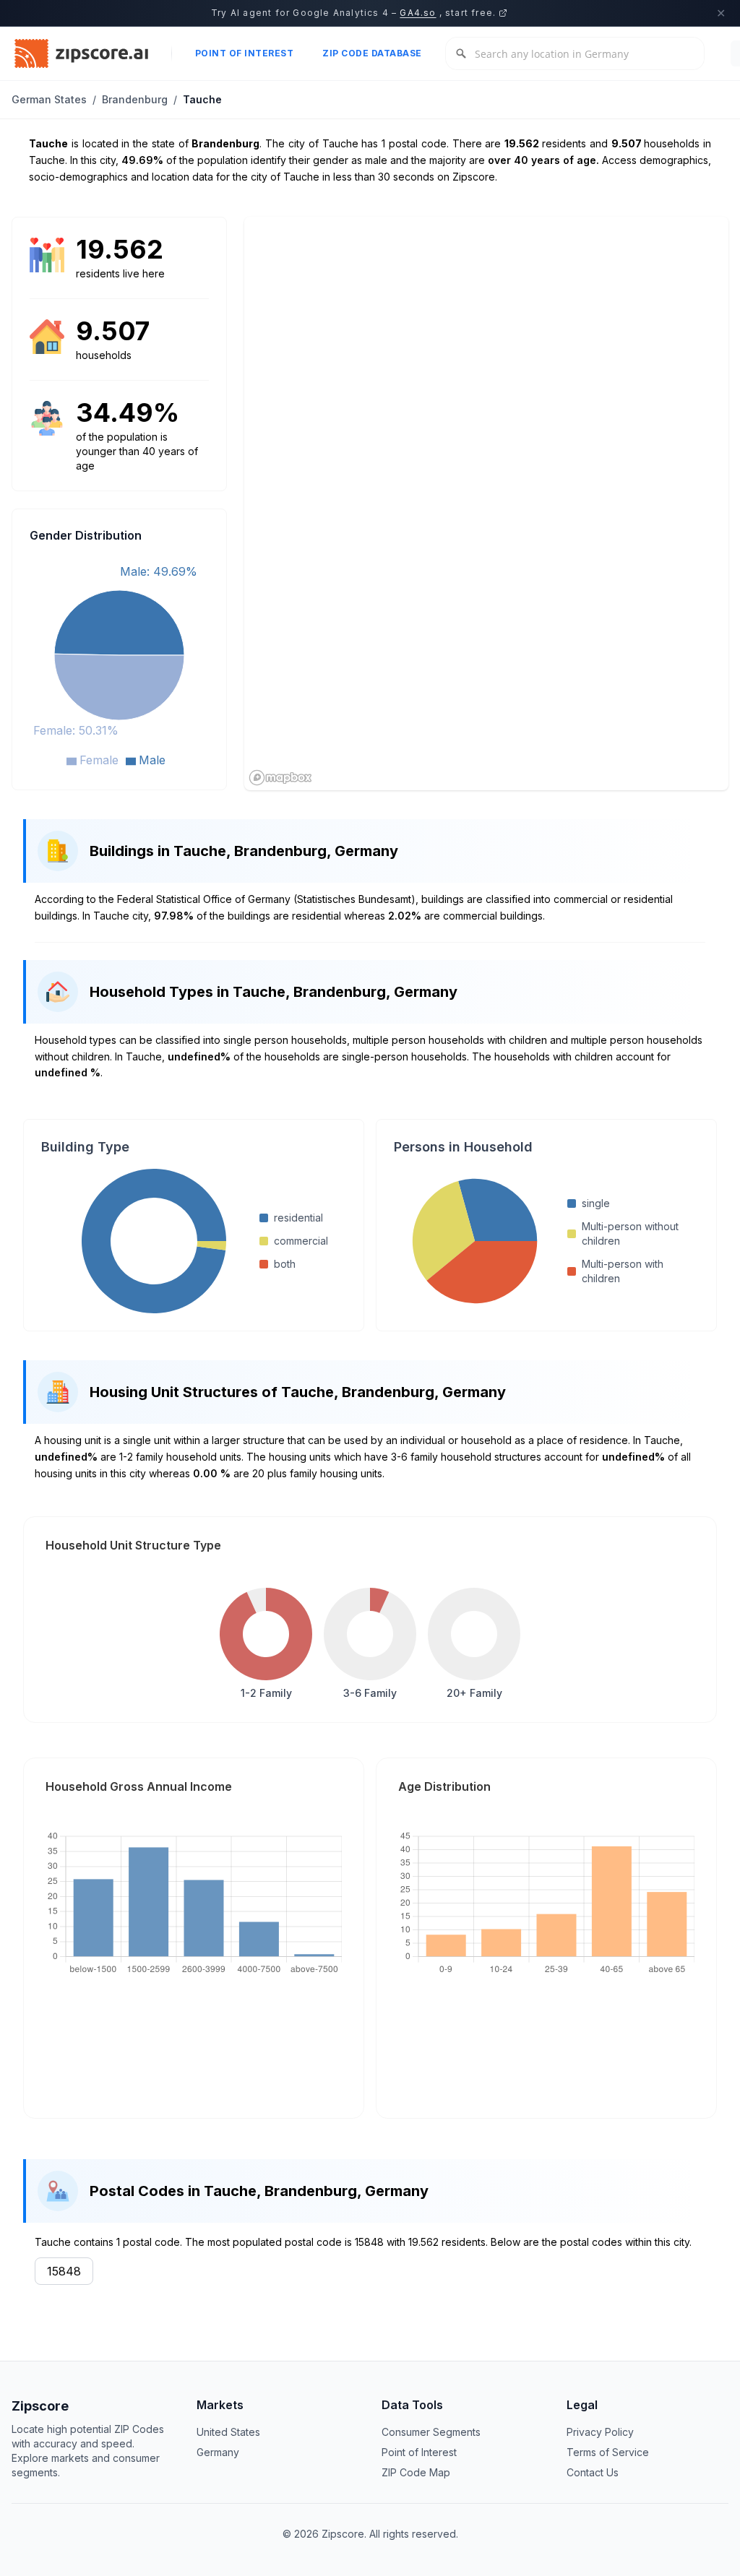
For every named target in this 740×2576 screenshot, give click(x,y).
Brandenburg (135, 99)
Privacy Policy (600, 2432)
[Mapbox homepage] (280, 778)
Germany (218, 2452)
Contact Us (593, 2472)
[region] (486, 503)
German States (49, 99)
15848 (64, 2271)
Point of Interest (245, 53)
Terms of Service (608, 2452)
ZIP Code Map (416, 2472)
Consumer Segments (431, 2432)
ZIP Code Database (372, 53)
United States (228, 2432)
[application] (119, 664)
